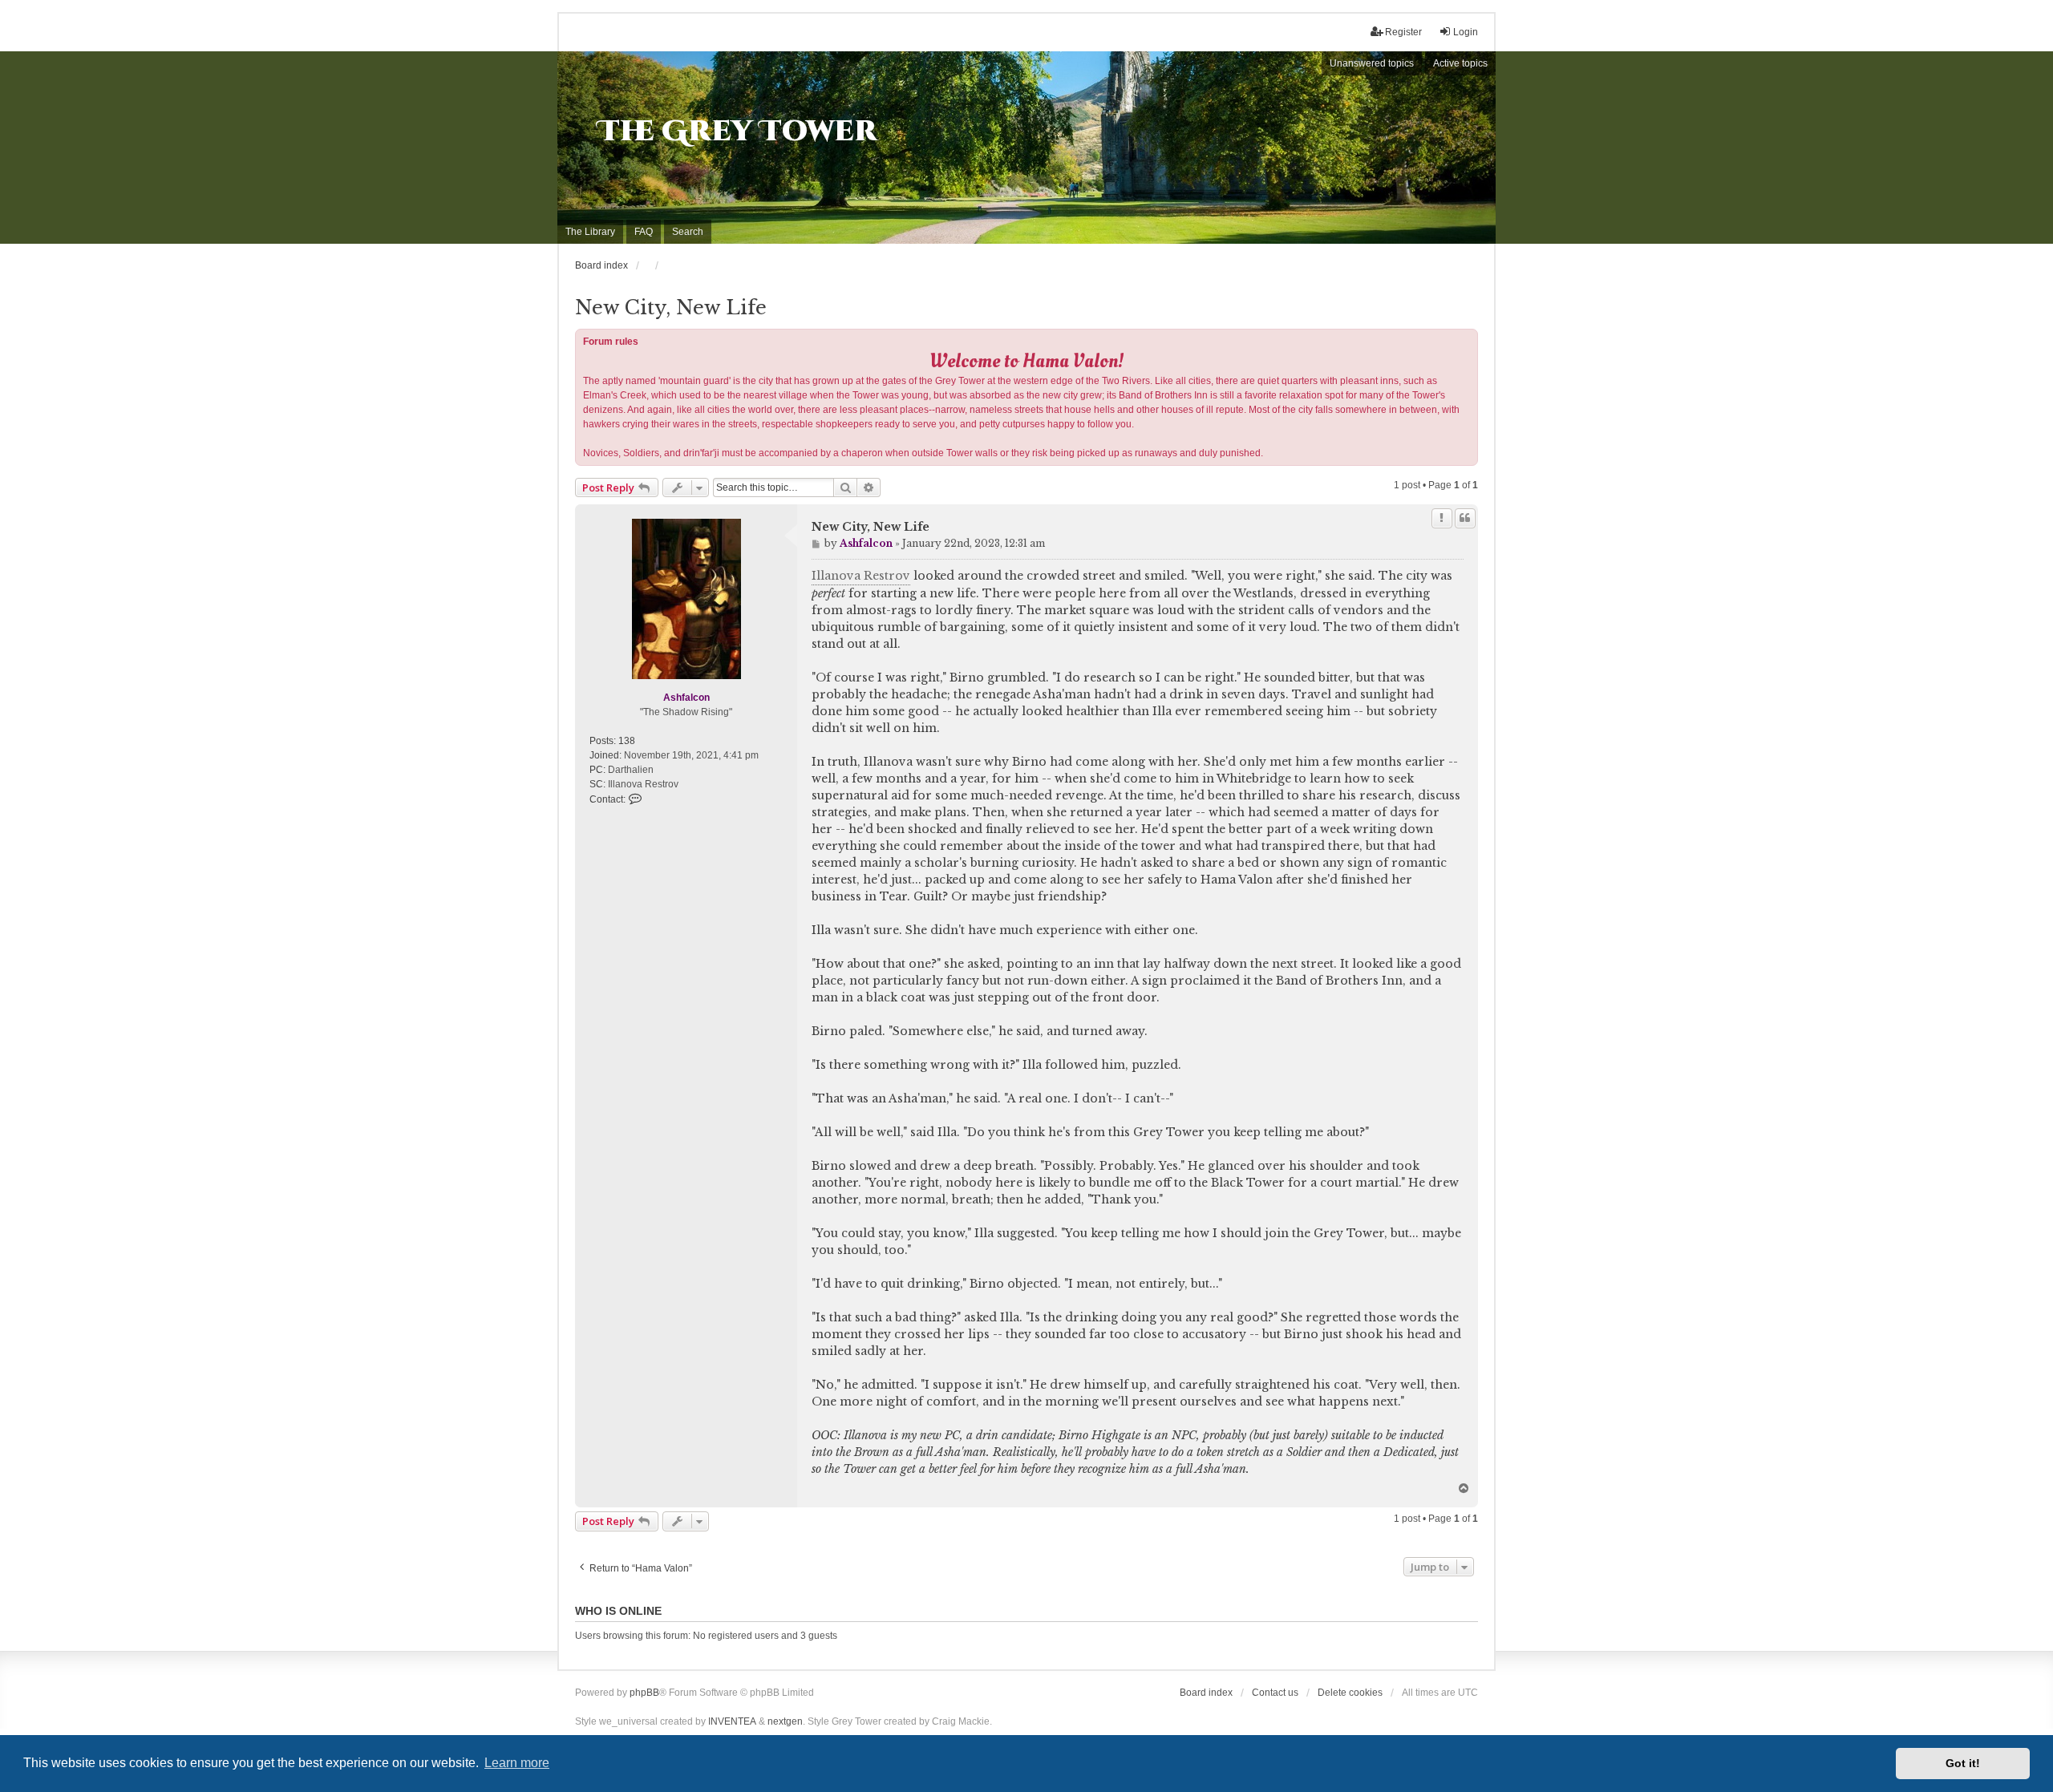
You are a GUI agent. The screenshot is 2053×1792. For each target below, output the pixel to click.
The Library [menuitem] (590, 232)
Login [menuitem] (1466, 32)
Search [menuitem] (688, 232)
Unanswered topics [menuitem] (1372, 63)
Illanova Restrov (861, 576)
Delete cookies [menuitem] (1350, 1693)
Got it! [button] (1963, 1763)
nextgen (785, 1721)
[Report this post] (1442, 518)
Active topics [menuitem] (1460, 63)
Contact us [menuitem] (1275, 1693)
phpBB (644, 1693)
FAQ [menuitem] (644, 232)
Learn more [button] (517, 1763)
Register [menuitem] (1403, 32)
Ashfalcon (686, 698)
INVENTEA (732, 1721)
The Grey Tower (737, 131)
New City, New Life (671, 307)
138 (627, 741)
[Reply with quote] (1465, 518)
